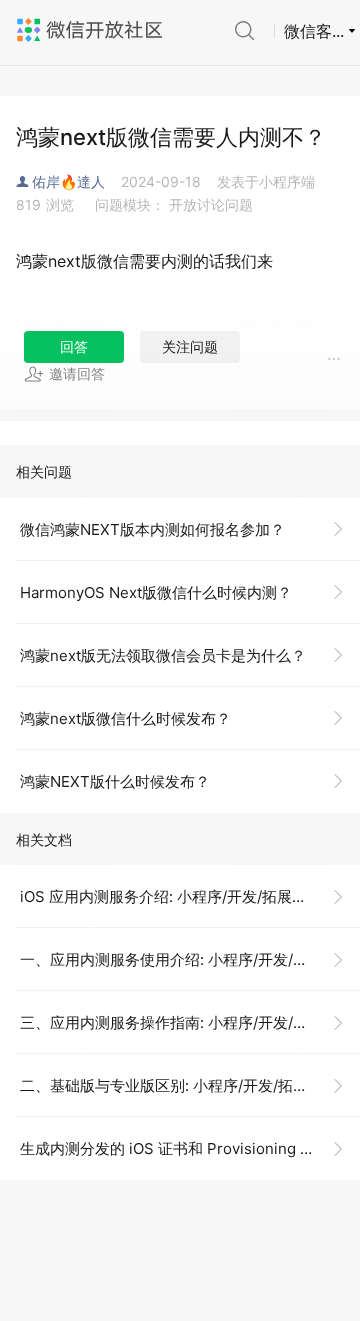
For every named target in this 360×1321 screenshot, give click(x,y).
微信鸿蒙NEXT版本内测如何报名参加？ (152, 529)
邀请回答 (77, 373)
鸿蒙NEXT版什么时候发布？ (115, 781)
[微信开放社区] (92, 30)
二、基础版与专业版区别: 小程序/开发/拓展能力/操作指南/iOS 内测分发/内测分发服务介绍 (190, 1085)
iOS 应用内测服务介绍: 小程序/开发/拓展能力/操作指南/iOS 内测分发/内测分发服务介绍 (190, 896)
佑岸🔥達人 (68, 181)
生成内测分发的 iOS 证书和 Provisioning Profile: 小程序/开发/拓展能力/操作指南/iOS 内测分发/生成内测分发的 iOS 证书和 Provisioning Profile (190, 1148)
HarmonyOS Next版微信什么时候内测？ (156, 592)
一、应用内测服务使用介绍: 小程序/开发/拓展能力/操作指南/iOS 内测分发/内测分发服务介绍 (190, 959)
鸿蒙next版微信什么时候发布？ (125, 718)
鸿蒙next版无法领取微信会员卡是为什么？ (163, 655)
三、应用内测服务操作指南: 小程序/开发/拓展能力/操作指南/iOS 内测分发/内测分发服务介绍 (190, 1022)
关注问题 (190, 346)
